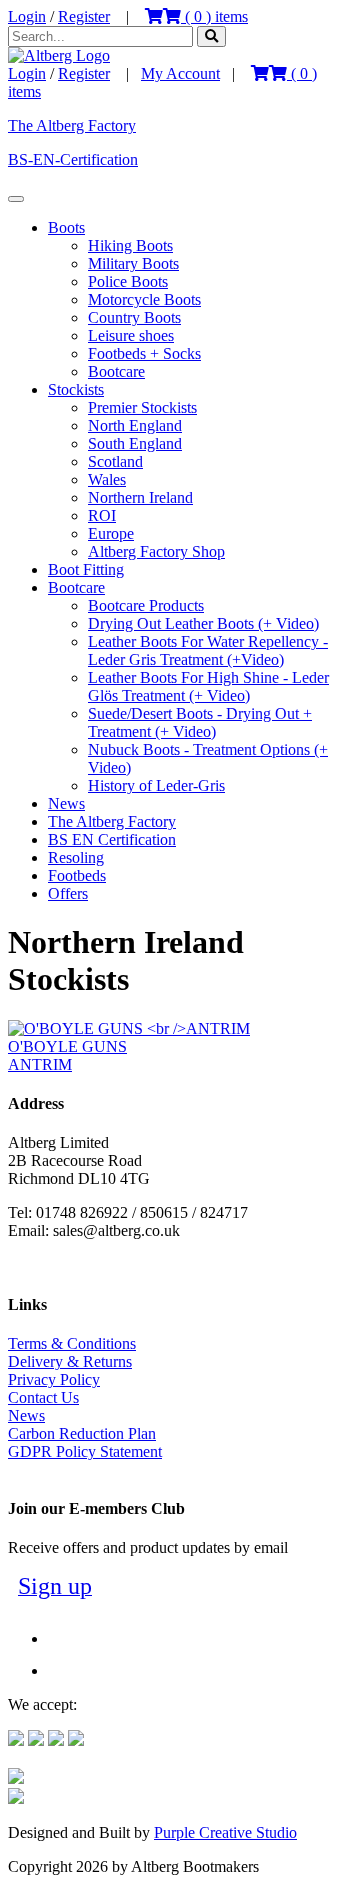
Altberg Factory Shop (156, 551)
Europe (111, 533)
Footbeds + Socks (144, 353)
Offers (68, 893)
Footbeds (77, 875)
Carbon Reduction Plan (82, 1433)
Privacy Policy (54, 1379)
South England (135, 443)
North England (135, 425)
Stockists (76, 389)
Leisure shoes (131, 335)
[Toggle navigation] (16, 199)
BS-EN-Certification (73, 159)
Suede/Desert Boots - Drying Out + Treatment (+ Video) (200, 722)
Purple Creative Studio (225, 1832)
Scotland (115, 461)
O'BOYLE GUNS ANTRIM (67, 1055)
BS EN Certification (112, 839)
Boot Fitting (86, 569)
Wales (107, 479)
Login (27, 16)
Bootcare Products (146, 605)
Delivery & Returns (70, 1361)
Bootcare (116, 371)
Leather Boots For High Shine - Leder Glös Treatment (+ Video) (208, 686)
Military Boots (133, 263)
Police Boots (128, 281)
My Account (180, 73)
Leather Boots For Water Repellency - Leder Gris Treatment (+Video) (208, 650)
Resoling (76, 857)
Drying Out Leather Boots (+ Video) (203, 623)
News (66, 803)
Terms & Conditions (72, 1343)
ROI (102, 515)
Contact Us (43, 1397)
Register (84, 16)
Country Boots (134, 317)
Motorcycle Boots (144, 299)
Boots (66, 227)
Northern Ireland (140, 497)
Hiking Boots (130, 245)
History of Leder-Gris (156, 785)
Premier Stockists (142, 407)
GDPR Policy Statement (85, 1451)
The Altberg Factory (72, 125)
